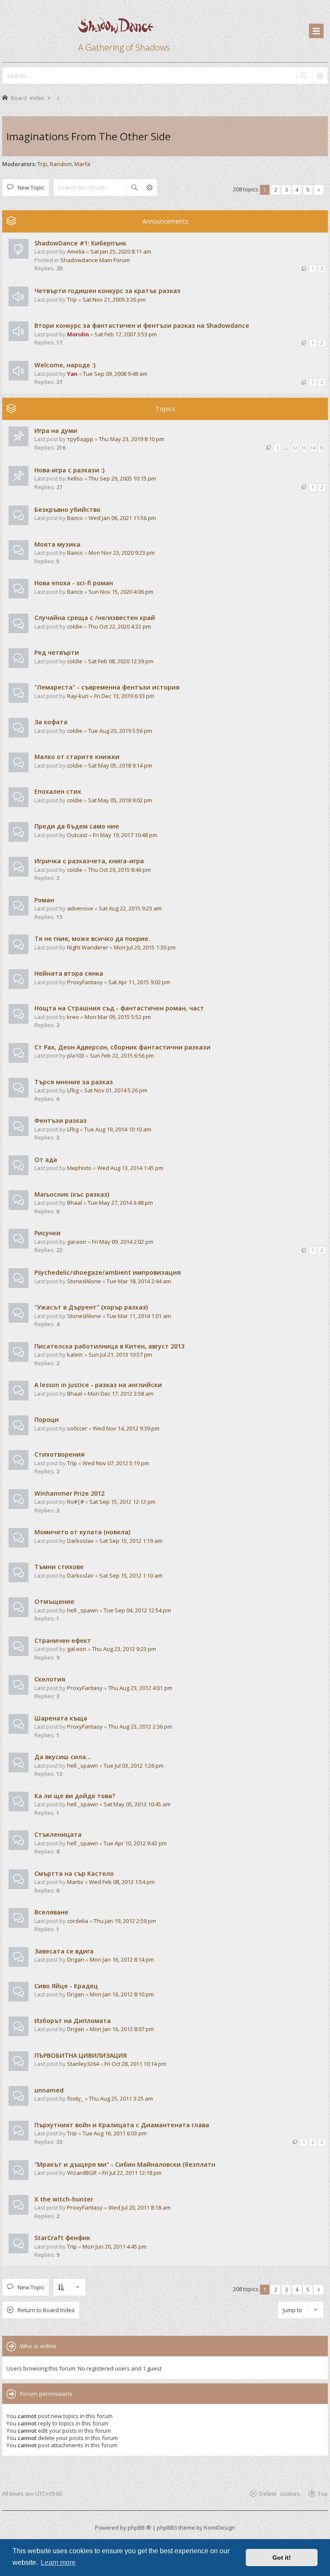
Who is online (38, 2346)
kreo (73, 1017)
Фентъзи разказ (61, 1120)
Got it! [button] (282, 2558)
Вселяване (51, 1912)
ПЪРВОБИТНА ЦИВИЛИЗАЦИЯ (81, 2055)
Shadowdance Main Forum (95, 260)
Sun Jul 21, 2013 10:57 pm (120, 1355)
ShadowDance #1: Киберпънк (80, 243)
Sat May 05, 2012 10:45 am (137, 1804)
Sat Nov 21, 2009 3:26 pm (114, 299)
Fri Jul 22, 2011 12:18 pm (132, 2173)
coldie (75, 626)
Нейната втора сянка (69, 973)
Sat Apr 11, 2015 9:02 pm (139, 982)
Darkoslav (80, 1541)
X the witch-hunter (64, 2199)
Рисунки (47, 1233)
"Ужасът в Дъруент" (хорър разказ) (91, 1307)
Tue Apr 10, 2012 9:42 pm (135, 1843)
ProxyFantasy (85, 982)
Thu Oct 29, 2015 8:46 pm (119, 870)
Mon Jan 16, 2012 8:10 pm (122, 1994)
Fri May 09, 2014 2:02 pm (123, 1242)
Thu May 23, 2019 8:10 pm (131, 439)
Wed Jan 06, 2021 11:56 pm (122, 518)
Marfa (82, 164)
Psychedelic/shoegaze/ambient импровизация (108, 1272)
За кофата (51, 722)
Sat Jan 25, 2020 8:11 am (121, 251)
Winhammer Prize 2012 (69, 1493)
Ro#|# (75, 1502)
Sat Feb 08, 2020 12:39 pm (121, 661)
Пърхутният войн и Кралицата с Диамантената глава (122, 2125)
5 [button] (308, 190)
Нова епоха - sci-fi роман (74, 583)
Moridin (78, 334)
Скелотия (50, 1679)
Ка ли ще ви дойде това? (75, 1796)
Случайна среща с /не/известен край (95, 618)
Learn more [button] (58, 2562)
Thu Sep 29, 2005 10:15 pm (122, 478)
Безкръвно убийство (67, 509)
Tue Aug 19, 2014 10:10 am (118, 1129)
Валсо (75, 518)
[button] (319, 190)
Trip (42, 164)
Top (323, 2493)
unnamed (49, 2090)
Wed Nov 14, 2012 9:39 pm (126, 1428)
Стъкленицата (58, 1834)
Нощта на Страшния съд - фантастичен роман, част (119, 1008)
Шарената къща (61, 1718)
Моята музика (57, 544)
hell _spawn (82, 1610)
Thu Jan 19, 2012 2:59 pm (125, 1921)
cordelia (78, 1921)
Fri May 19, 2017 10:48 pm (125, 835)
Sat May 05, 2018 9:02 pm (120, 800)
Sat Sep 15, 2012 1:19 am (131, 1541)
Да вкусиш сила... (63, 1757)
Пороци (47, 1420)
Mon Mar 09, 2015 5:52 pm (118, 1017)
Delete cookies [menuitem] (280, 2493)
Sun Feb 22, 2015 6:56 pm (122, 1055)
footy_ (75, 2098)
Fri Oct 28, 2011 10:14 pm (135, 2064)
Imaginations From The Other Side (89, 136)
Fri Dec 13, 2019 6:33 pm (124, 696)
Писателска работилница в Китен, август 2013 (109, 1346)
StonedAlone (84, 1281)
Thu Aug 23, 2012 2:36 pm (140, 1726)
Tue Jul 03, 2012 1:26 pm (134, 1766)
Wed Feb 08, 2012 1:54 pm (122, 1882)
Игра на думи (56, 431)
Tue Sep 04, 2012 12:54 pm (137, 1610)
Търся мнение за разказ (74, 1082)
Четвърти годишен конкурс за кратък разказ (107, 291)
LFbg (73, 1090)
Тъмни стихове (59, 1567)
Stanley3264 (83, 2064)
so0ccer (77, 1428)
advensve (80, 908)
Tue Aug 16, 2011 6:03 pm (115, 2133)
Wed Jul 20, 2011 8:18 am (139, 2207)
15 (322, 448)
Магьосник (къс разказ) (72, 1194)
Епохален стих (58, 791)
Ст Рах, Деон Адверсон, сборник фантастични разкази (122, 1047)
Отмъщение (54, 1601)
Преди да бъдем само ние (77, 826)
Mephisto (79, 1168)
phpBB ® (139, 2528)
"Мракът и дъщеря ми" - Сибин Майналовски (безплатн (125, 2164)
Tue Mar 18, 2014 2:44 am (139, 1281)
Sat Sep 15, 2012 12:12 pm (122, 1502)
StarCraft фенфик (62, 2238)
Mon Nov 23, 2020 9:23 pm (122, 553)
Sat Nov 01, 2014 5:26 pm (116, 1090)
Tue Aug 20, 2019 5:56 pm (120, 731)
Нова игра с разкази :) (69, 470)
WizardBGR (82, 2173)
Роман (44, 900)
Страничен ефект (63, 1640)
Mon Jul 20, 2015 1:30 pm (145, 947)
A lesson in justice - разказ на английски (98, 1385)
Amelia (76, 251)
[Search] (304, 76)
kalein (75, 1355)
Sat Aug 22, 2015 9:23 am (130, 908)
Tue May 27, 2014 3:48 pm (120, 1203)
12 (295, 448)
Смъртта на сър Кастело (74, 1873)
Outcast (77, 835)
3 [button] (286, 190)
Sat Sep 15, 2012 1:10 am (131, 1575)
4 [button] (297, 190)
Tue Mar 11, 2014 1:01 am (139, 1316)
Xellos (75, 478)
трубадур (80, 439)
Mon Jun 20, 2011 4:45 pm (115, 2246)
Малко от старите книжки (77, 757)
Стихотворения (60, 1454)
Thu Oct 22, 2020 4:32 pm (119, 626)
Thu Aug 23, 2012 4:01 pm (140, 1688)
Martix (75, 1882)
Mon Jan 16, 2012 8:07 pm (122, 2029)
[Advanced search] (320, 76)
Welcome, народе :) (65, 365)
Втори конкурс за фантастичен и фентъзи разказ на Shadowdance (142, 325)
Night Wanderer (88, 947)
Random (61, 164)
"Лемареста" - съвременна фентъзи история (107, 687)
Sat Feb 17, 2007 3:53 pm (126, 334)
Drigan (76, 1959)
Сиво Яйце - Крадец (66, 1986)
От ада (46, 1160)
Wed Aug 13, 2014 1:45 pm (130, 1168)
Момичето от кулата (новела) (82, 1532)
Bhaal (75, 1203)
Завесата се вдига (64, 1951)
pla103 (76, 1055)
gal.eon (77, 1242)
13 (304, 448)
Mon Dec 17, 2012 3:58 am (121, 1394)
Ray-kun (78, 696)
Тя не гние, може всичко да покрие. (92, 939)
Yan (72, 374)
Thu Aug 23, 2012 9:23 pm (124, 1649)
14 (313, 448)
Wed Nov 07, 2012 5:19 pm (116, 1463)
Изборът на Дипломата (73, 2021)
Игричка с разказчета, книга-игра (89, 861)
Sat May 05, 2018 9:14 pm (120, 765)
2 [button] (276, 190)
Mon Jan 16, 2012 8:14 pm (122, 1959)
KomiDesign (220, 2528)
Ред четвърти (57, 652)
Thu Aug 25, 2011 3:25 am (121, 2098)
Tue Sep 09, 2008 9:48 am (115, 374)
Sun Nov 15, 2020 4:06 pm (121, 592)
